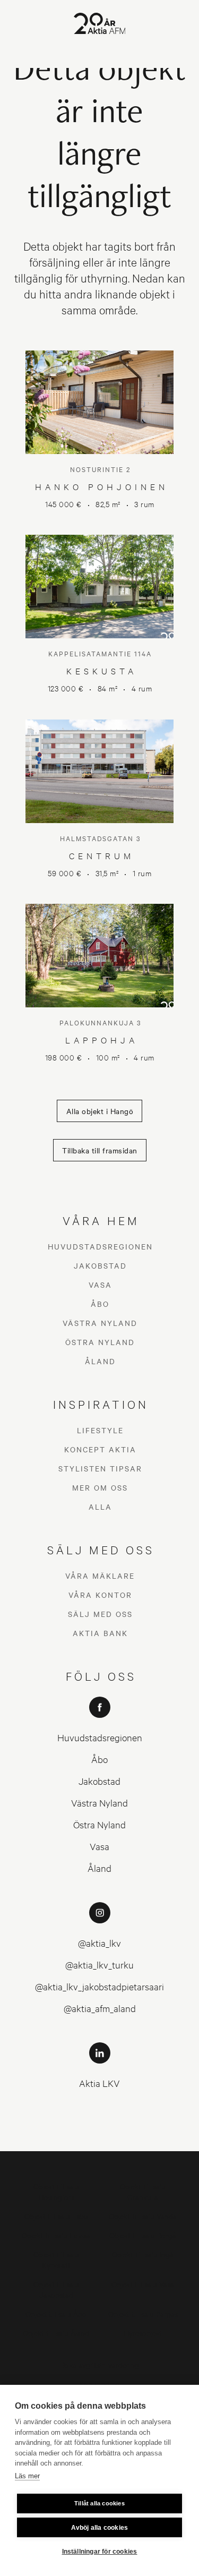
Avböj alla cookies (100, 2528)
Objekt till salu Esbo (56, 2216)
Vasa (100, 1285)
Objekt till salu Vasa (143, 2284)
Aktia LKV (99, 2083)
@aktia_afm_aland (100, 2008)
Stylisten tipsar (100, 1468)
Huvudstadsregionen (100, 1246)
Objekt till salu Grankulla (143, 2191)
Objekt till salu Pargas (143, 2313)
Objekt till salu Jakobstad (56, 2289)
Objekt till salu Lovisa (56, 2235)
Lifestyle (100, 1430)
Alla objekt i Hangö (100, 1111)
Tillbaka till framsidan (100, 1150)
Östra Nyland (100, 1342)
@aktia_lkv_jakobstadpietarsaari (99, 1986)
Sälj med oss (100, 1614)
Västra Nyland (100, 1323)
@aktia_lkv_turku (99, 1965)
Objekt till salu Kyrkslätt (56, 2259)
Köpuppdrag (99, 2384)
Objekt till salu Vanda (143, 2216)
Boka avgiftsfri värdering (100, 2364)
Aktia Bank (100, 1633)
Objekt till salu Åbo (56, 2313)
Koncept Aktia (100, 1449)
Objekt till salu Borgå (143, 2235)
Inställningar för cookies (100, 2552)
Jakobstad (100, 1265)
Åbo (100, 1304)
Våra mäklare (100, 1576)
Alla (100, 1507)
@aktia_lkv (99, 1943)
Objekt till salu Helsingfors (56, 2191)
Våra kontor (100, 1595)
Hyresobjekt (143, 2333)
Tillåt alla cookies (99, 2503)
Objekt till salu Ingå (143, 2254)
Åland (100, 1361)
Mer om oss (100, 1487)
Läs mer (27, 2476)
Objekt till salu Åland (56, 2333)
